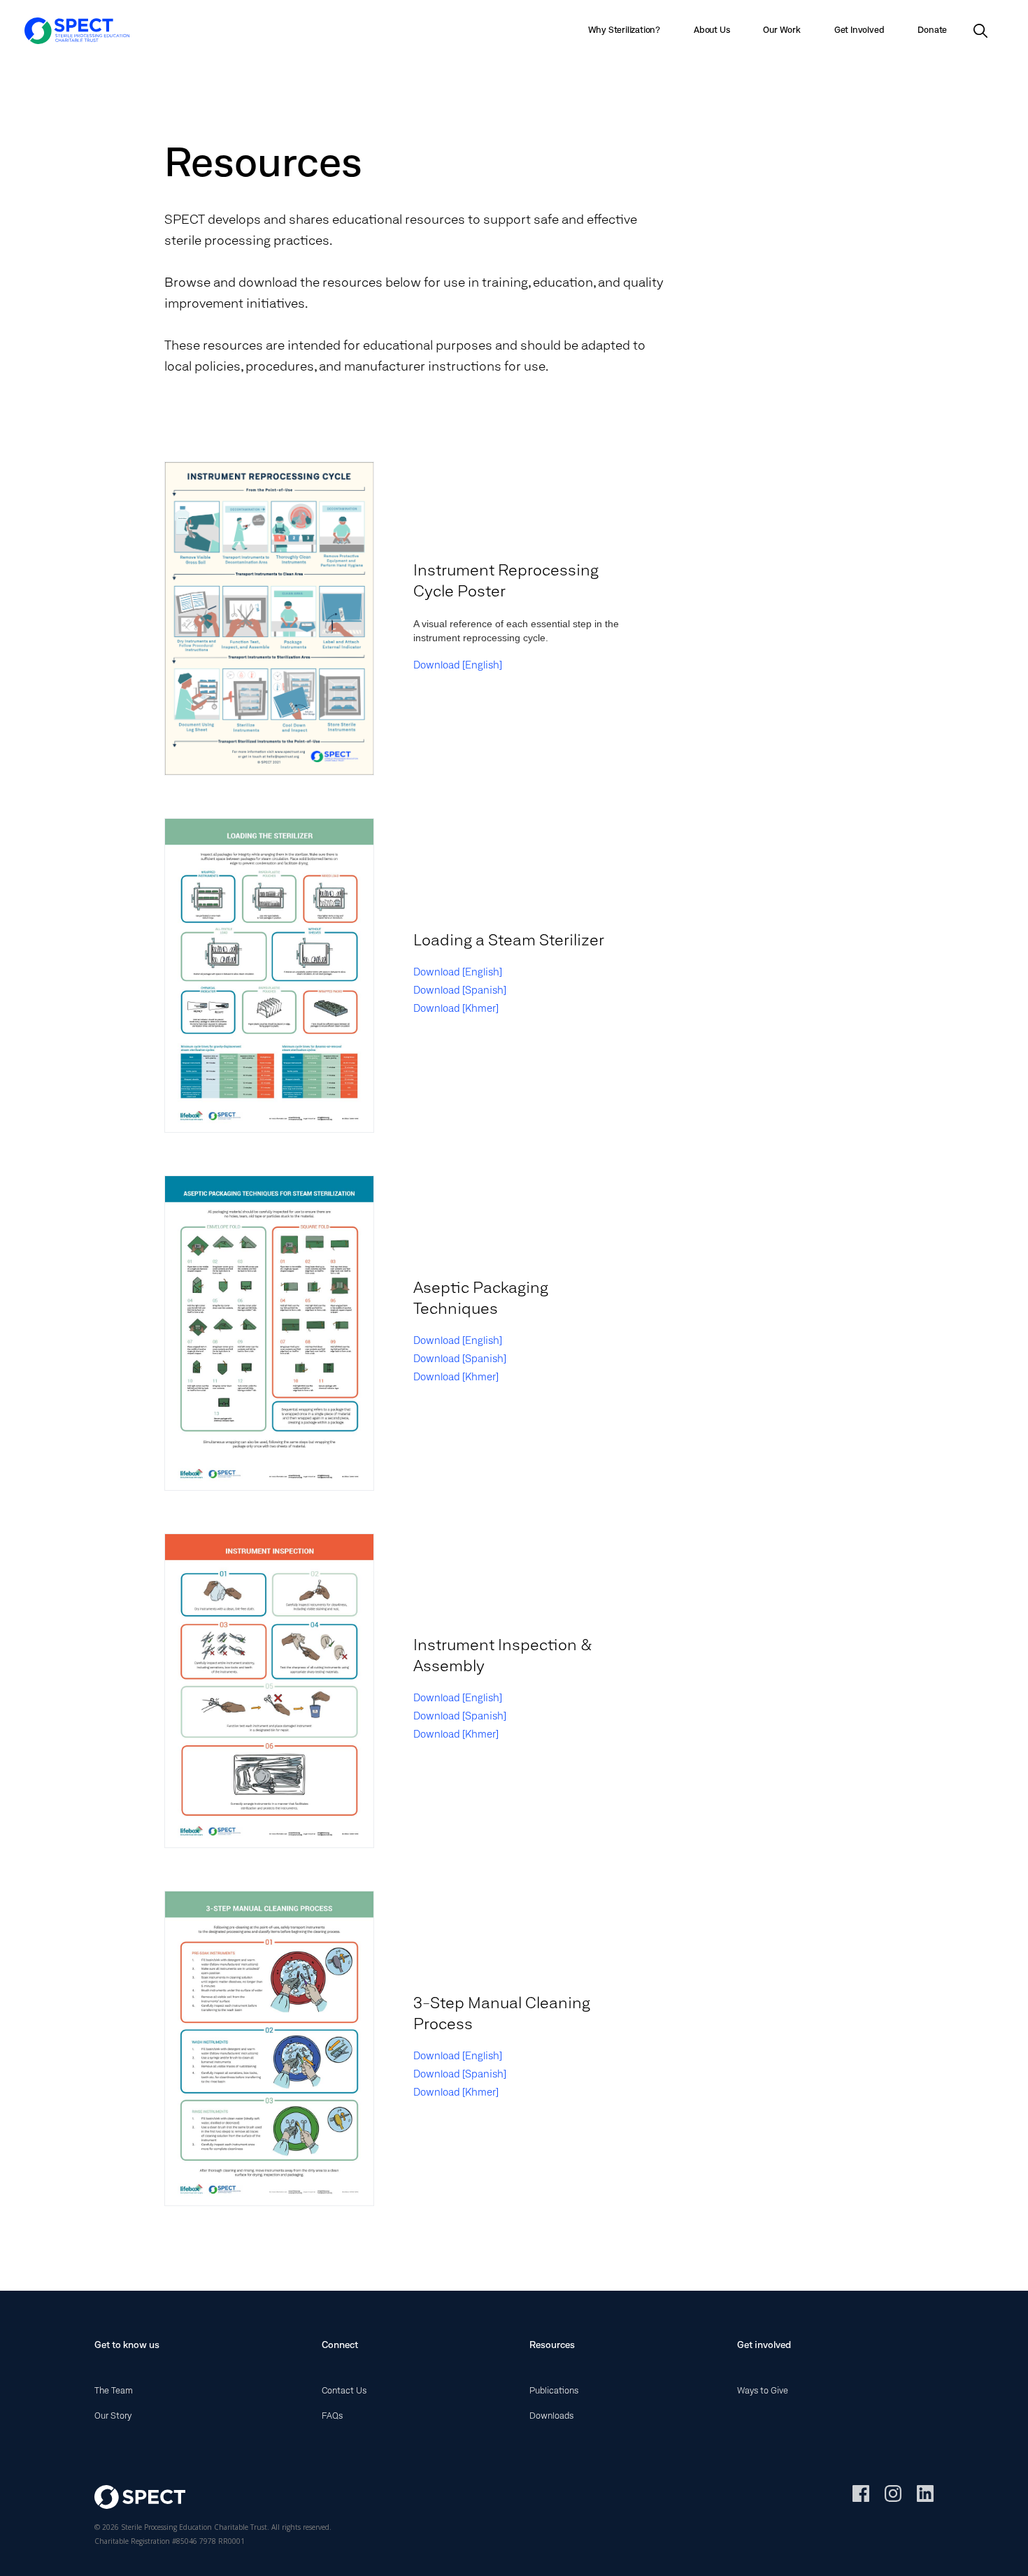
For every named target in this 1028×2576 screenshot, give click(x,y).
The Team (114, 2391)
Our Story (113, 2417)
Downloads (551, 2417)
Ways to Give (763, 2391)
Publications (554, 2391)
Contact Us (344, 2391)
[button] (712, 31)
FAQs (332, 2417)
